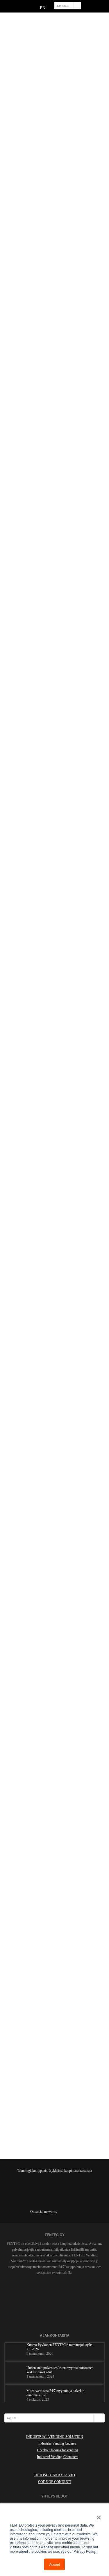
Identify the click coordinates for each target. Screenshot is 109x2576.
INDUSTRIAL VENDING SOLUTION (55, 2437)
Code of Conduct (55, 2482)
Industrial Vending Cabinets (58, 2443)
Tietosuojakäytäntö (54, 2475)
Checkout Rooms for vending (58, 2450)
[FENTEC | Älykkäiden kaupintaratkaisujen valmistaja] (50, 23)
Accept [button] (54, 2564)
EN (43, 8)
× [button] (98, 2516)
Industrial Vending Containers (58, 2457)
